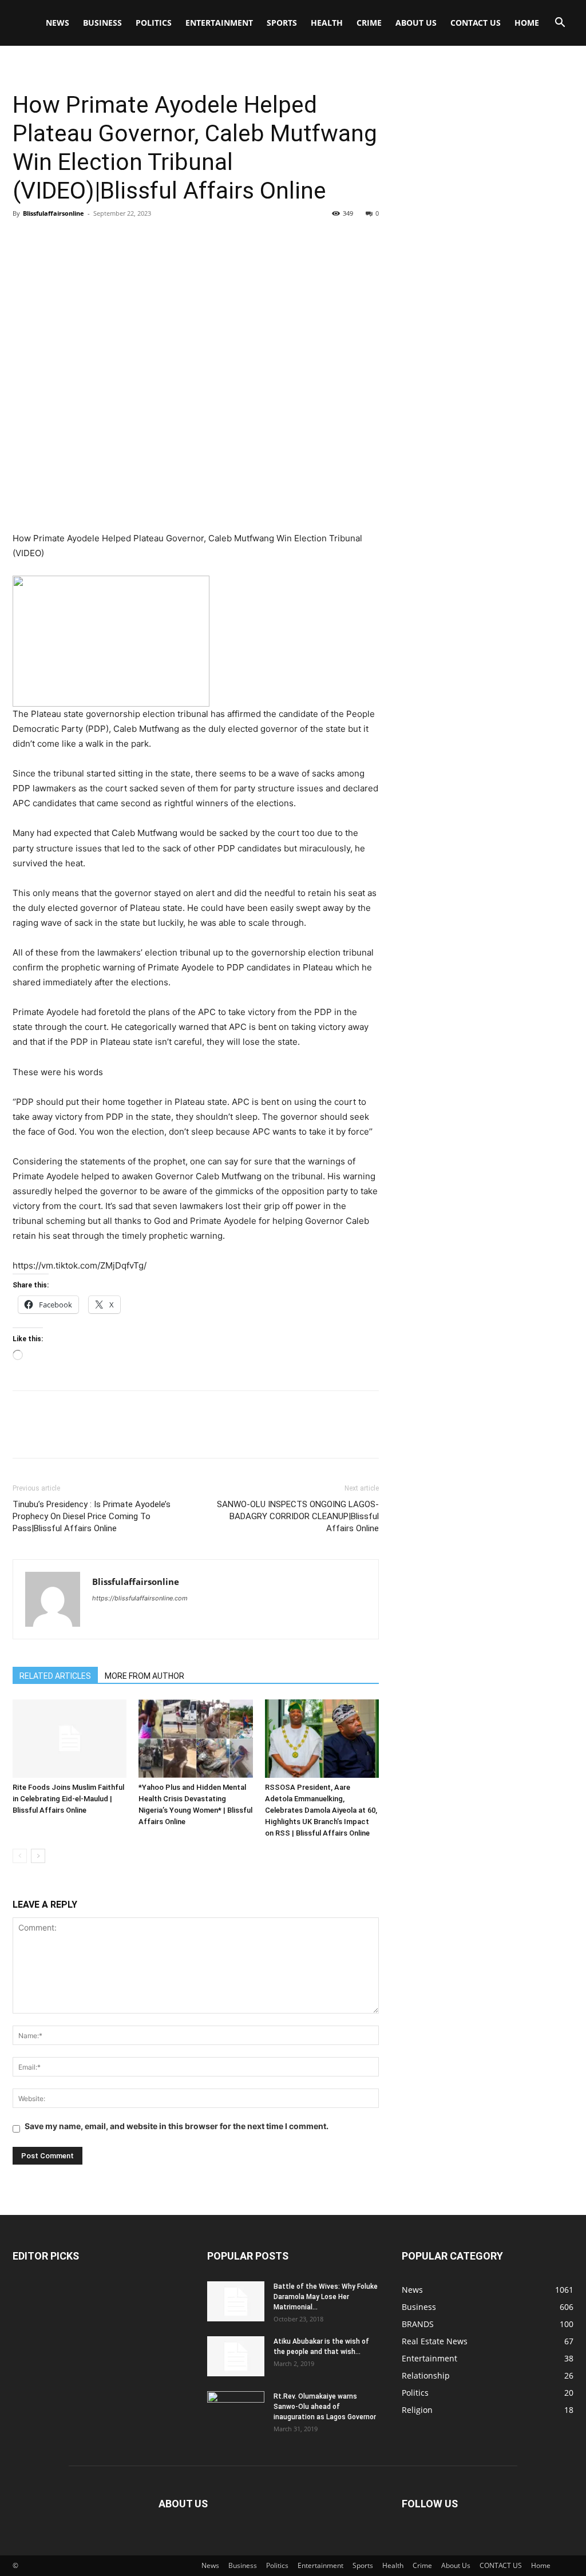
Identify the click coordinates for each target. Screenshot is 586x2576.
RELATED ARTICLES (55, 1676)
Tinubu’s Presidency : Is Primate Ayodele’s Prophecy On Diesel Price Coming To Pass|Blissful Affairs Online (92, 1516)
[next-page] (38, 1856)
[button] (560, 24)
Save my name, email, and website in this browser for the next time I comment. (177, 2126)
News (58, 23)
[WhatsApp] (103, 239)
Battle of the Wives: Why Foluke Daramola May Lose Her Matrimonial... (326, 2297)
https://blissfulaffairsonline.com (140, 1598)
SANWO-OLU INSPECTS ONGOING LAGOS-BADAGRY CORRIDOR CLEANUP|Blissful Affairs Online (298, 1516)
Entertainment (219, 23)
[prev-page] (20, 1856)
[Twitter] (50, 239)
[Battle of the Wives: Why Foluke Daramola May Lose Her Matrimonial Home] (236, 2301)
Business (102, 23)
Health (327, 23)
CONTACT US (476, 23)
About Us (416, 23)
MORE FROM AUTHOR (144, 1676)
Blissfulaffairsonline (54, 213)
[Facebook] (24, 239)
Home (527, 23)
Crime (369, 23)
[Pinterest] (77, 239)
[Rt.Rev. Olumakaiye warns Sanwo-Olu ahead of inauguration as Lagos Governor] (236, 2411)
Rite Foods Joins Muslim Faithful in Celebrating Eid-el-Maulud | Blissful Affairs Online (68, 1799)
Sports (282, 23)
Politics (154, 23)
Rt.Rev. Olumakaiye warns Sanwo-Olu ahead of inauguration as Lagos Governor (325, 2407)
